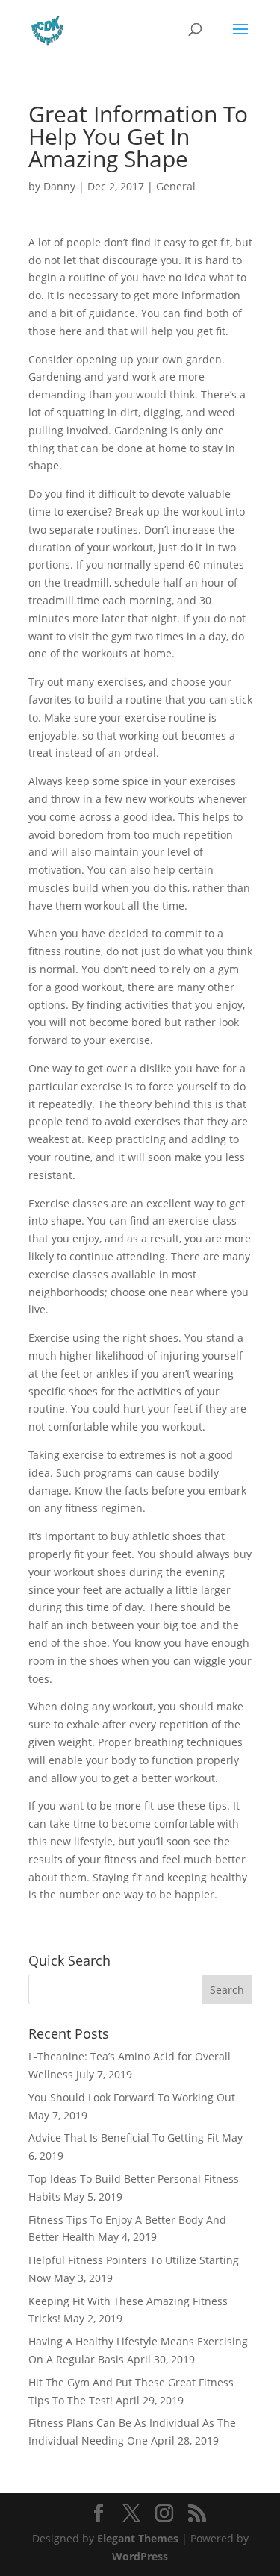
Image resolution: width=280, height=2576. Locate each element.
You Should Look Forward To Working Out (132, 2097)
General (176, 186)
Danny (59, 186)
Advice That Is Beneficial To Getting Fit (124, 2138)
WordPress (140, 2556)
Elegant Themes (138, 2538)
